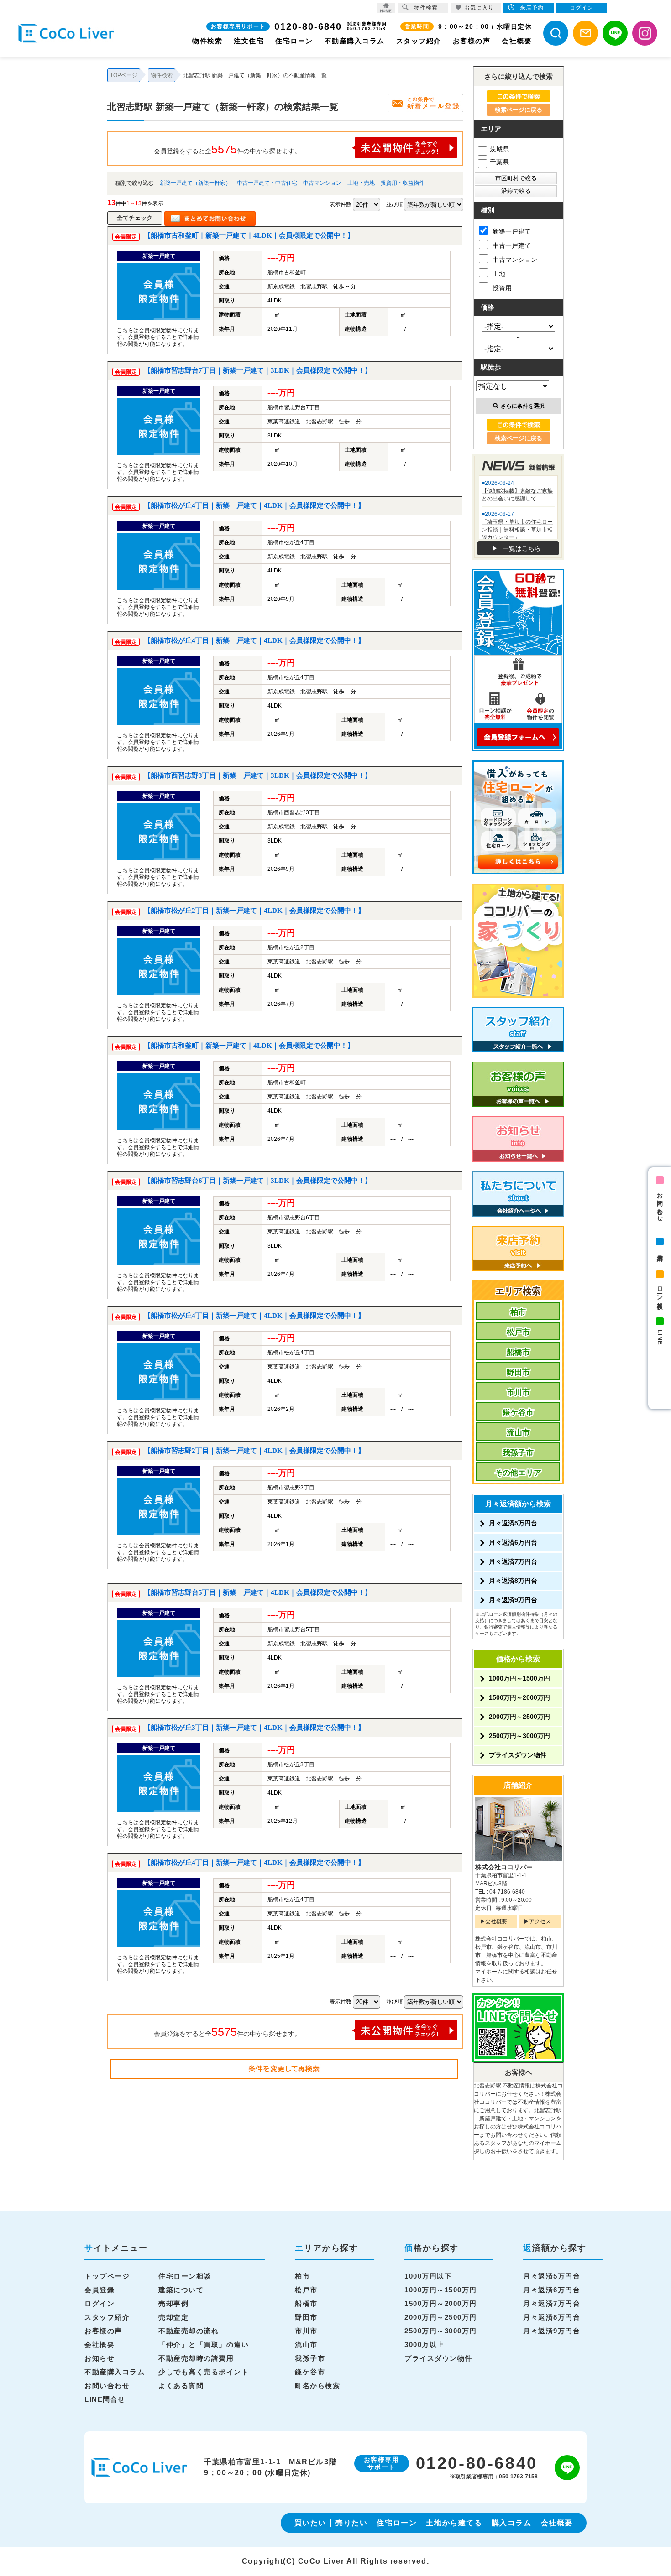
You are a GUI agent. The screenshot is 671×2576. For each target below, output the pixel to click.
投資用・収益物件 (403, 183)
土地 (499, 274)
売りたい (351, 2523)
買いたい (310, 2523)
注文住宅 (249, 41)
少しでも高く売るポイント (204, 2372)
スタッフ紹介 (419, 41)
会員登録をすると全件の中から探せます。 (227, 149)
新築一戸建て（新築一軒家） (195, 183)
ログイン (100, 2303)
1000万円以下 (428, 2276)
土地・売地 (361, 183)
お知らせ (100, 2358)
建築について (181, 2290)
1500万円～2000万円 (519, 1697)
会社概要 (517, 41)
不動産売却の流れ (189, 2331)
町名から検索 (317, 2386)
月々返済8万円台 (513, 1581)
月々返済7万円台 (513, 1561)
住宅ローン (294, 41)
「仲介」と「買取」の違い (204, 2344)
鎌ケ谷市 (518, 1413)
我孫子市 (518, 1453)
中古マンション (322, 183)
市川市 (518, 1392)
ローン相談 (660, 1291)
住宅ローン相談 (185, 2276)
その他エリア (518, 1473)
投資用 (502, 288)
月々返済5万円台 (513, 1523)
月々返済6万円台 (513, 1542)
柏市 (518, 1312)
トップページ (107, 2276)
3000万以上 (425, 2344)
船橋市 (518, 1352)
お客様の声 (472, 41)
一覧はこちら (522, 548)
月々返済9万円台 (513, 1600)
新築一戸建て (512, 231)
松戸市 (518, 1332)
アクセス (540, 1921)
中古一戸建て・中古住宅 (267, 183)
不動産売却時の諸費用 (196, 2358)
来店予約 (660, 1251)
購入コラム (512, 2523)
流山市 (518, 1433)
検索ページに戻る (519, 110)
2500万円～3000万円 (519, 1736)
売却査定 (173, 2317)
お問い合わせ (660, 1204)
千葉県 (499, 162)
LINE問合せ (105, 2399)
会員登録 (100, 2290)
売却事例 (173, 2303)
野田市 (518, 1372)
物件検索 (207, 41)
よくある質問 (181, 2386)
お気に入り (479, 8)
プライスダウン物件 (518, 1755)
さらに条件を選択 (523, 406)
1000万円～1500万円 (519, 1678)
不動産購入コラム (355, 41)
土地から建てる (454, 2523)
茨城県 (499, 149)
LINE (660, 1337)
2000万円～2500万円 (519, 1717)
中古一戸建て (512, 245)
